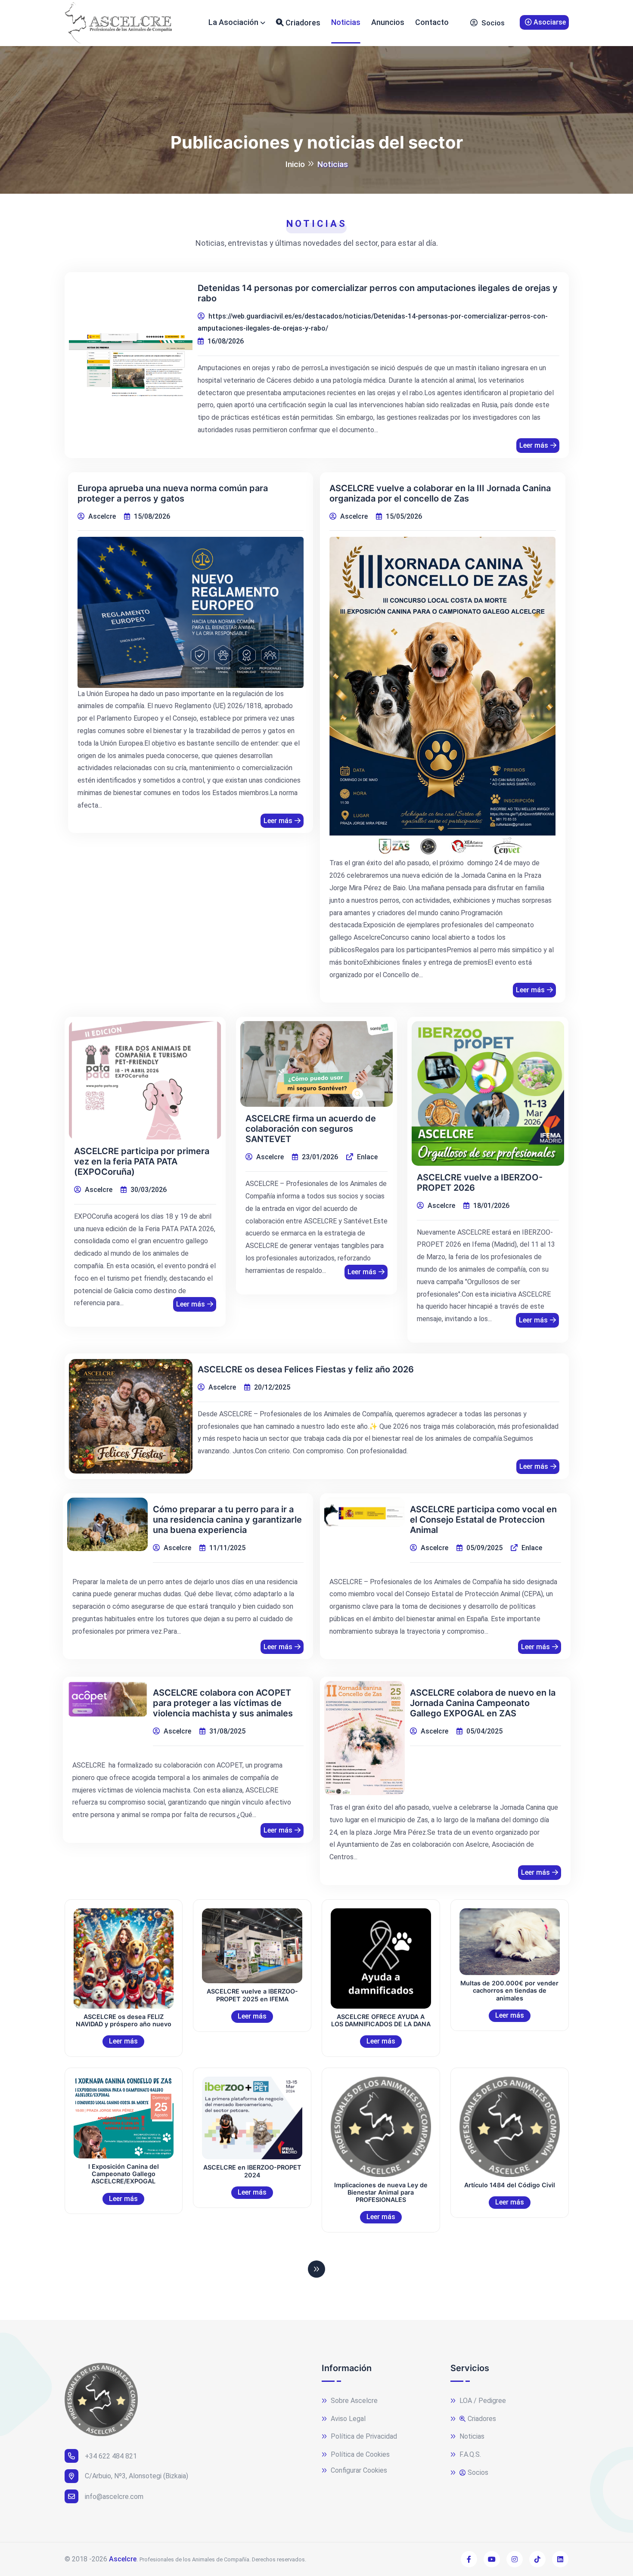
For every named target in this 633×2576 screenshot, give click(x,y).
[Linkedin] (560, 2559)
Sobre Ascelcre (353, 2401)
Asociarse (549, 22)
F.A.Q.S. (469, 2454)
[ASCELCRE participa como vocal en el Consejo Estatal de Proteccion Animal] (365, 1512)
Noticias (346, 22)
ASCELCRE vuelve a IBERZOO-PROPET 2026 (480, 1183)
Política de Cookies (359, 2454)
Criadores (302, 23)
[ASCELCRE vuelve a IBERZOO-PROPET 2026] (488, 1093)
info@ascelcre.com (114, 2497)
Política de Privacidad (363, 2436)
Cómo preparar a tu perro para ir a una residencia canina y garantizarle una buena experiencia (227, 1520)
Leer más (534, 445)
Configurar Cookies (358, 2470)
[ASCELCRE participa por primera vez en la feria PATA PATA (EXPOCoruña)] (145, 1080)
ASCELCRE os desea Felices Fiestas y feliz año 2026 (306, 1369)
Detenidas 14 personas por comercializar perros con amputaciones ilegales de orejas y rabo (378, 293)
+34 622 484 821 (111, 2456)
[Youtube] (492, 2559)
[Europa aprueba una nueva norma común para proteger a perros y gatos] (191, 612)
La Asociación (233, 22)
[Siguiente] (316, 2269)
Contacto (432, 22)
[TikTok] (537, 2559)
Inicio (295, 164)
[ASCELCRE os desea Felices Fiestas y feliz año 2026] (131, 1416)
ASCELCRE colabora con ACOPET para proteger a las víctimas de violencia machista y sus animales (223, 1703)
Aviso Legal (347, 2419)
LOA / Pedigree (482, 2401)
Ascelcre (123, 2559)
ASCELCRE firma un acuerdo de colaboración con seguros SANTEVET (311, 1129)
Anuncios (388, 22)
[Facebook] (469, 2559)
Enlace (366, 1157)
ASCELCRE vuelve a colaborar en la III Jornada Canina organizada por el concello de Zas (440, 493)
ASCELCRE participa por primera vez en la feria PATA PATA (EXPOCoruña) (142, 1161)
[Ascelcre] (118, 23)
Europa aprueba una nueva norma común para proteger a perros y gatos (173, 493)
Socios (492, 23)
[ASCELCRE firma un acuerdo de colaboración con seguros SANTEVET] (316, 1064)
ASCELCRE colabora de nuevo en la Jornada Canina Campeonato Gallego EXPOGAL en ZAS (483, 1703)
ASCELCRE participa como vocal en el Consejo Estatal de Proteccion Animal (483, 1520)
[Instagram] (515, 2559)
